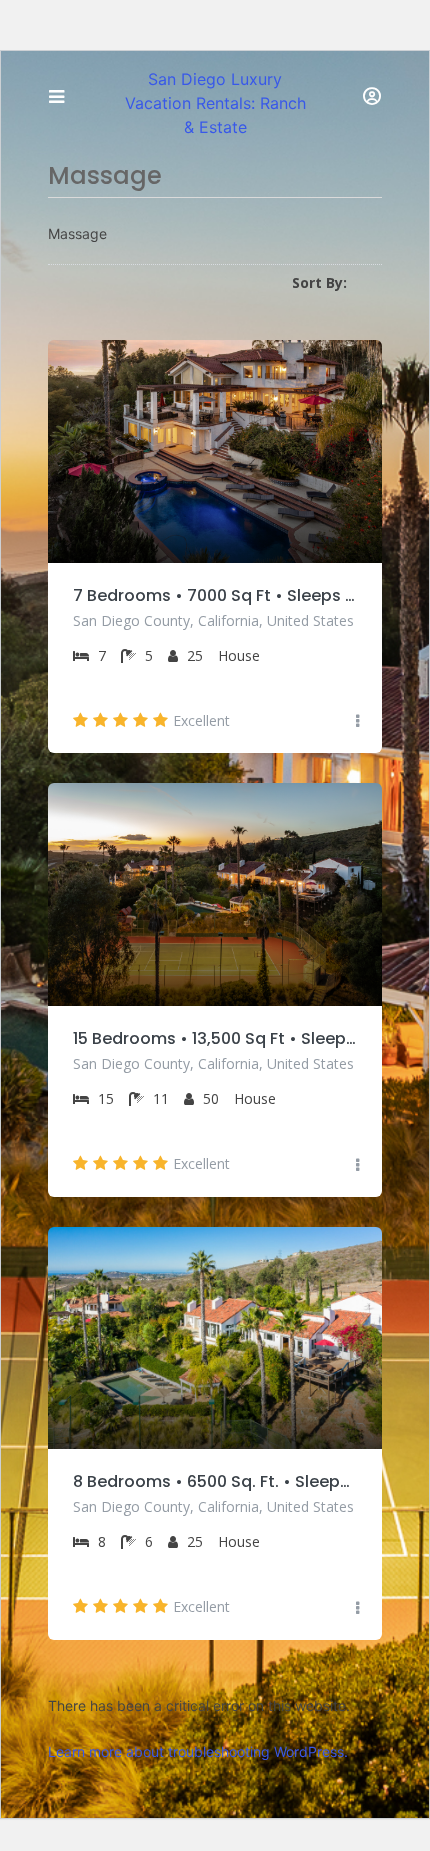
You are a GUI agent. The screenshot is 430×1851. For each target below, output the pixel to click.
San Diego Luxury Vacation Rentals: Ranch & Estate (215, 103)
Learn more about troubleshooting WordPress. (198, 1751)
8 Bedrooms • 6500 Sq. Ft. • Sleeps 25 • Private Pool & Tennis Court (215, 1481)
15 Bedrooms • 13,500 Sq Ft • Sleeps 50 (215, 1038)
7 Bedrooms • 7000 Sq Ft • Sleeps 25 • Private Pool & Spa (215, 595)
